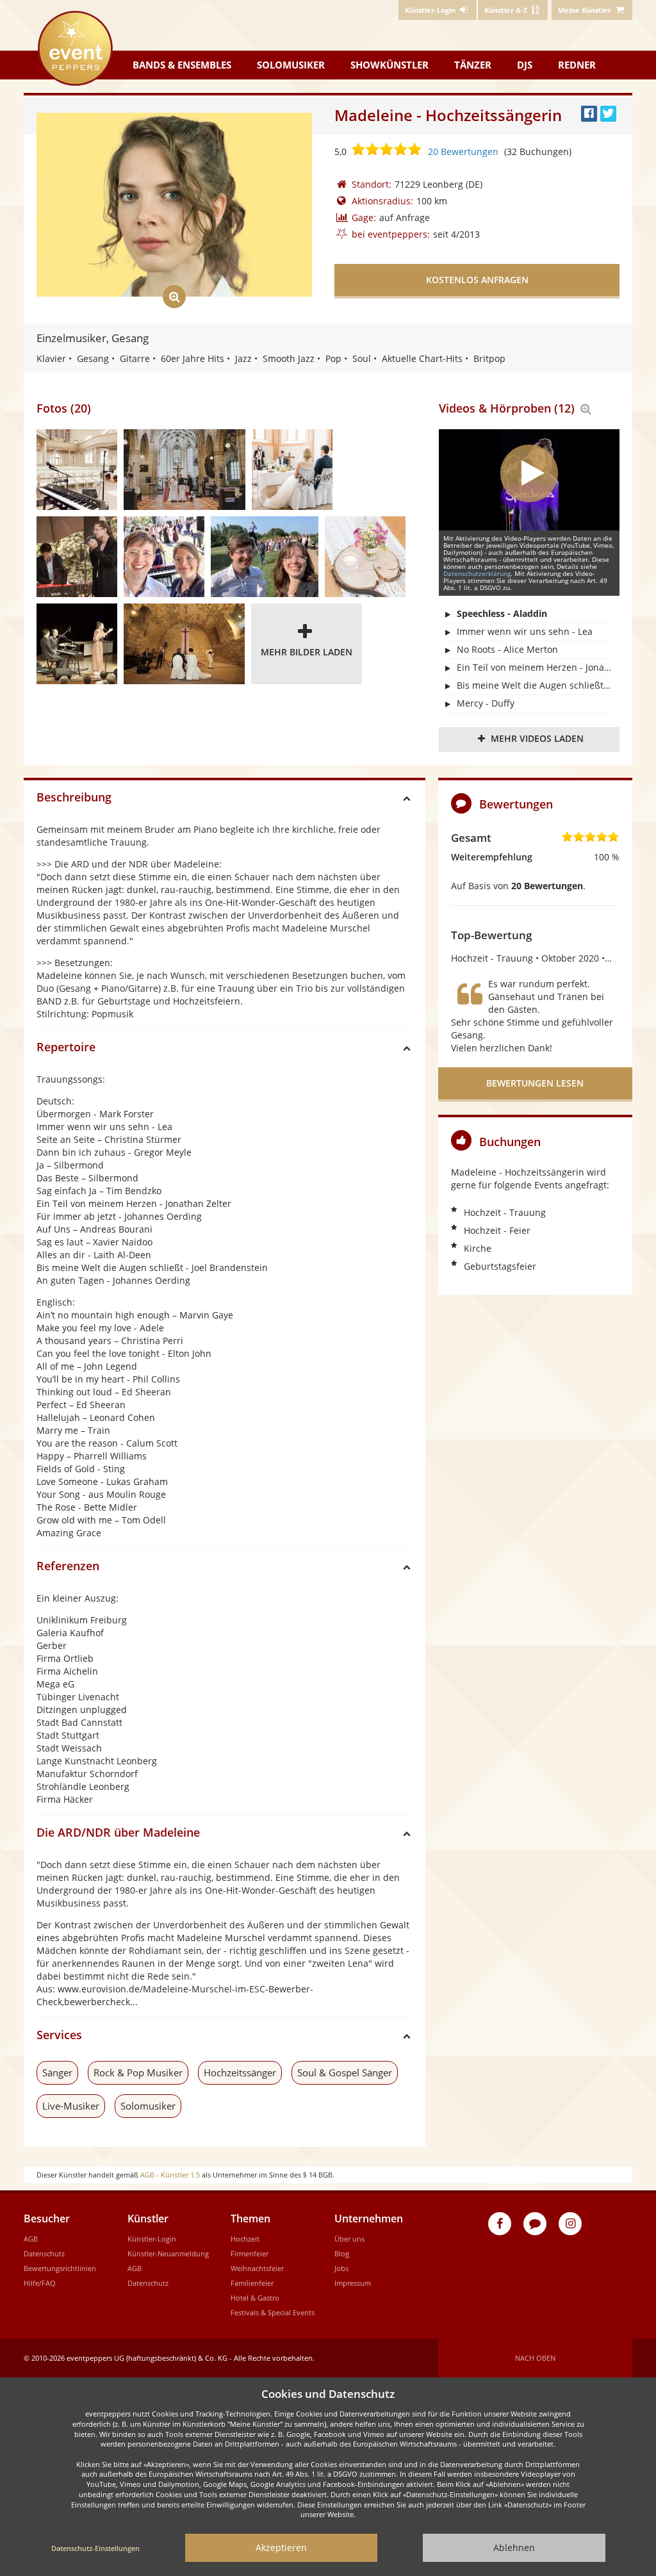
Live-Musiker (71, 2106)
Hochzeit (245, 2239)
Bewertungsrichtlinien (60, 2268)
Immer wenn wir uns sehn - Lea (525, 631)
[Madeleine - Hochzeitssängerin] (77, 470)
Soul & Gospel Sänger (345, 2072)
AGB (31, 2239)
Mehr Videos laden (537, 738)
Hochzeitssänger (240, 2072)
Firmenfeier (250, 2253)
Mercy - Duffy (486, 703)
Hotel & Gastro (255, 2298)
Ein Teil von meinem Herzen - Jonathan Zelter (535, 667)
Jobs (341, 2268)
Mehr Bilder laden (307, 652)
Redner (577, 65)
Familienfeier (252, 2283)
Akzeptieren (281, 2547)
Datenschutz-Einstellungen (95, 2548)
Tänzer (473, 65)
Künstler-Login (152, 2239)
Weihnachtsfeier (257, 2268)
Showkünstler (389, 65)
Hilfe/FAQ (40, 2283)
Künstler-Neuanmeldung (168, 2253)
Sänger (57, 2072)
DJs (525, 65)
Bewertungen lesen (535, 1083)
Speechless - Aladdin (502, 613)
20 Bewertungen (463, 152)
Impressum (353, 2283)
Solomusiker (291, 65)
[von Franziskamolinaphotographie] (184, 470)
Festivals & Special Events (273, 2312)
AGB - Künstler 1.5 (170, 2175)
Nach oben (535, 2358)
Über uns (349, 2239)
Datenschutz (44, 2253)
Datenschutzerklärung (477, 573)
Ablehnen (514, 2547)
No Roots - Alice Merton (507, 649)
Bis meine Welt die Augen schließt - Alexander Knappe (535, 685)
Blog (342, 2253)
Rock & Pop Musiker (138, 2072)
